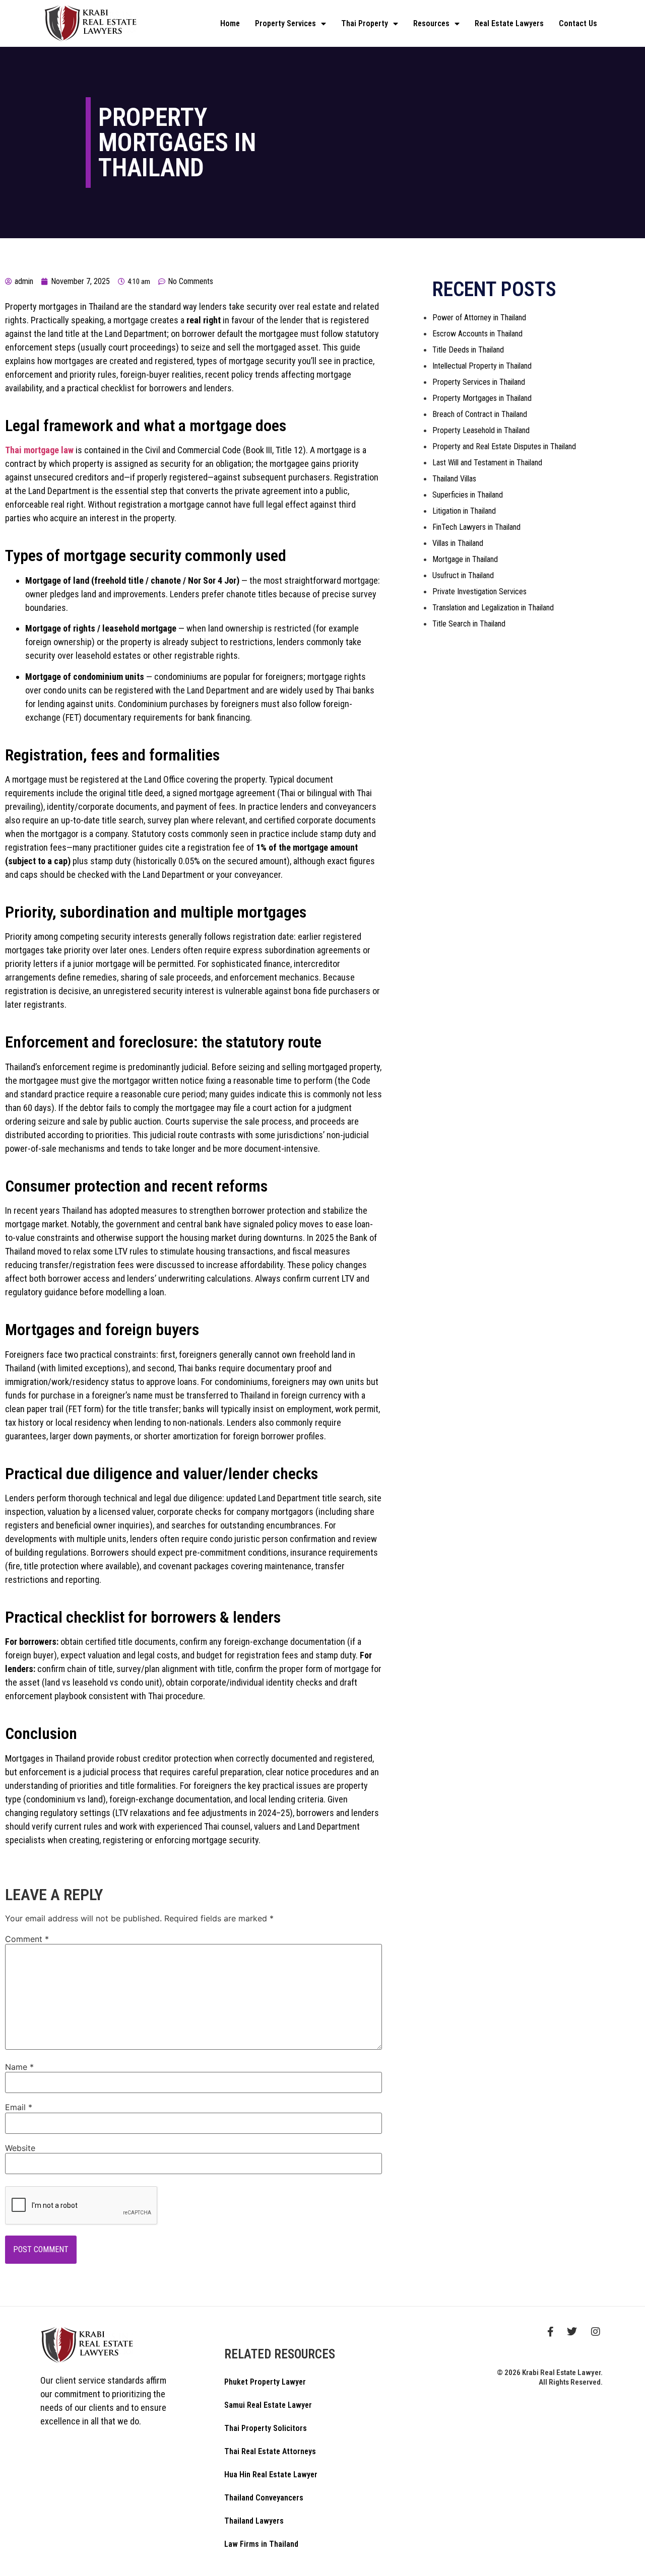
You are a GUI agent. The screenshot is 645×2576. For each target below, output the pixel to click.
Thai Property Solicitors (266, 2428)
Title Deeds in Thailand (468, 350)
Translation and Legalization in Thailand (493, 608)
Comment (27, 1939)
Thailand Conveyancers (264, 2498)
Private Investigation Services (479, 591)
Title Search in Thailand (469, 624)
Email (19, 2107)
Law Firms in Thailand (261, 2544)
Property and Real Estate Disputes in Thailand (504, 446)
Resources (431, 23)
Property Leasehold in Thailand (481, 430)
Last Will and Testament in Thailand (487, 463)
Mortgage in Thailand (465, 559)
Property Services (285, 23)
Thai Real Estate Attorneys (270, 2451)
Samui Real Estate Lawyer (268, 2405)
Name (19, 2067)
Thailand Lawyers (254, 2521)
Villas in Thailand (458, 543)
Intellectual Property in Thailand (482, 366)
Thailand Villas (454, 479)
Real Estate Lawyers (509, 23)
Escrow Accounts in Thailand (477, 334)
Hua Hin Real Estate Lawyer (271, 2475)
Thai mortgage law (39, 450)
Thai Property (365, 23)
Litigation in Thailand (464, 511)
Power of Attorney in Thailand (479, 318)
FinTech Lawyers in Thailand (476, 527)
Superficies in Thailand (468, 495)
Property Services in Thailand (479, 382)
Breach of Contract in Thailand (480, 414)
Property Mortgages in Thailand (482, 398)
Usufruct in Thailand (463, 575)
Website (20, 2148)
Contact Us (578, 23)
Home (230, 23)
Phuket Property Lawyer (265, 2382)
